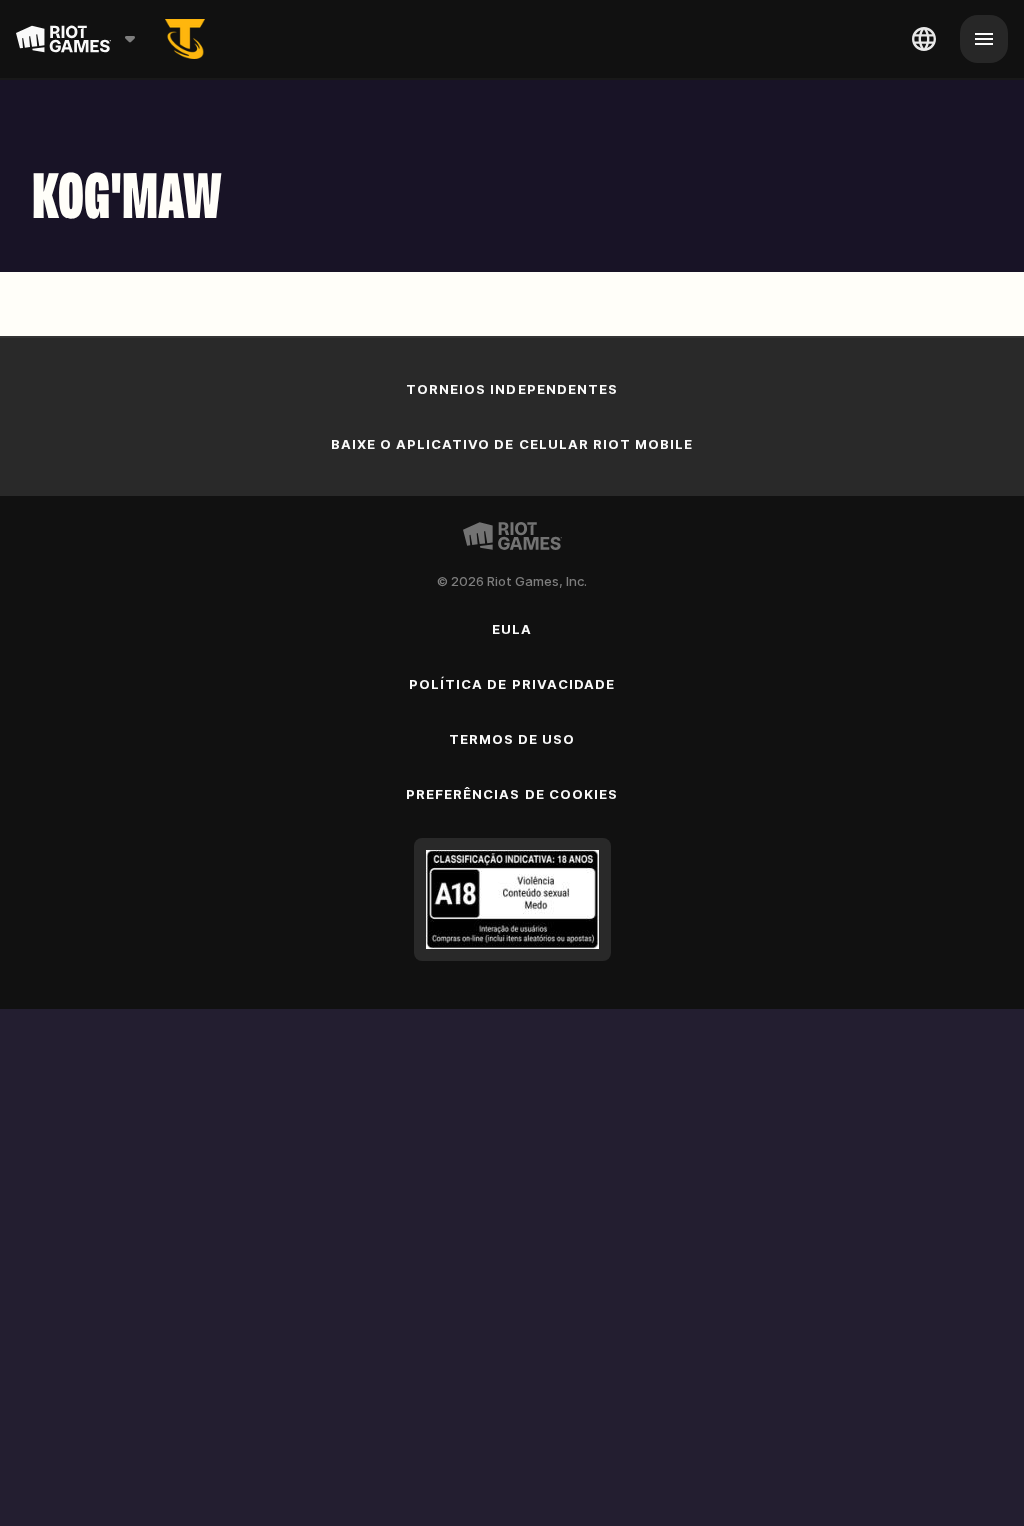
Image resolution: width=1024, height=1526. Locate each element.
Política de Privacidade (512, 684)
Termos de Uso (512, 739)
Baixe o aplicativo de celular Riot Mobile (512, 444)
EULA (512, 629)
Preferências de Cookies (512, 794)
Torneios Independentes (512, 389)
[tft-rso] (185, 39)
